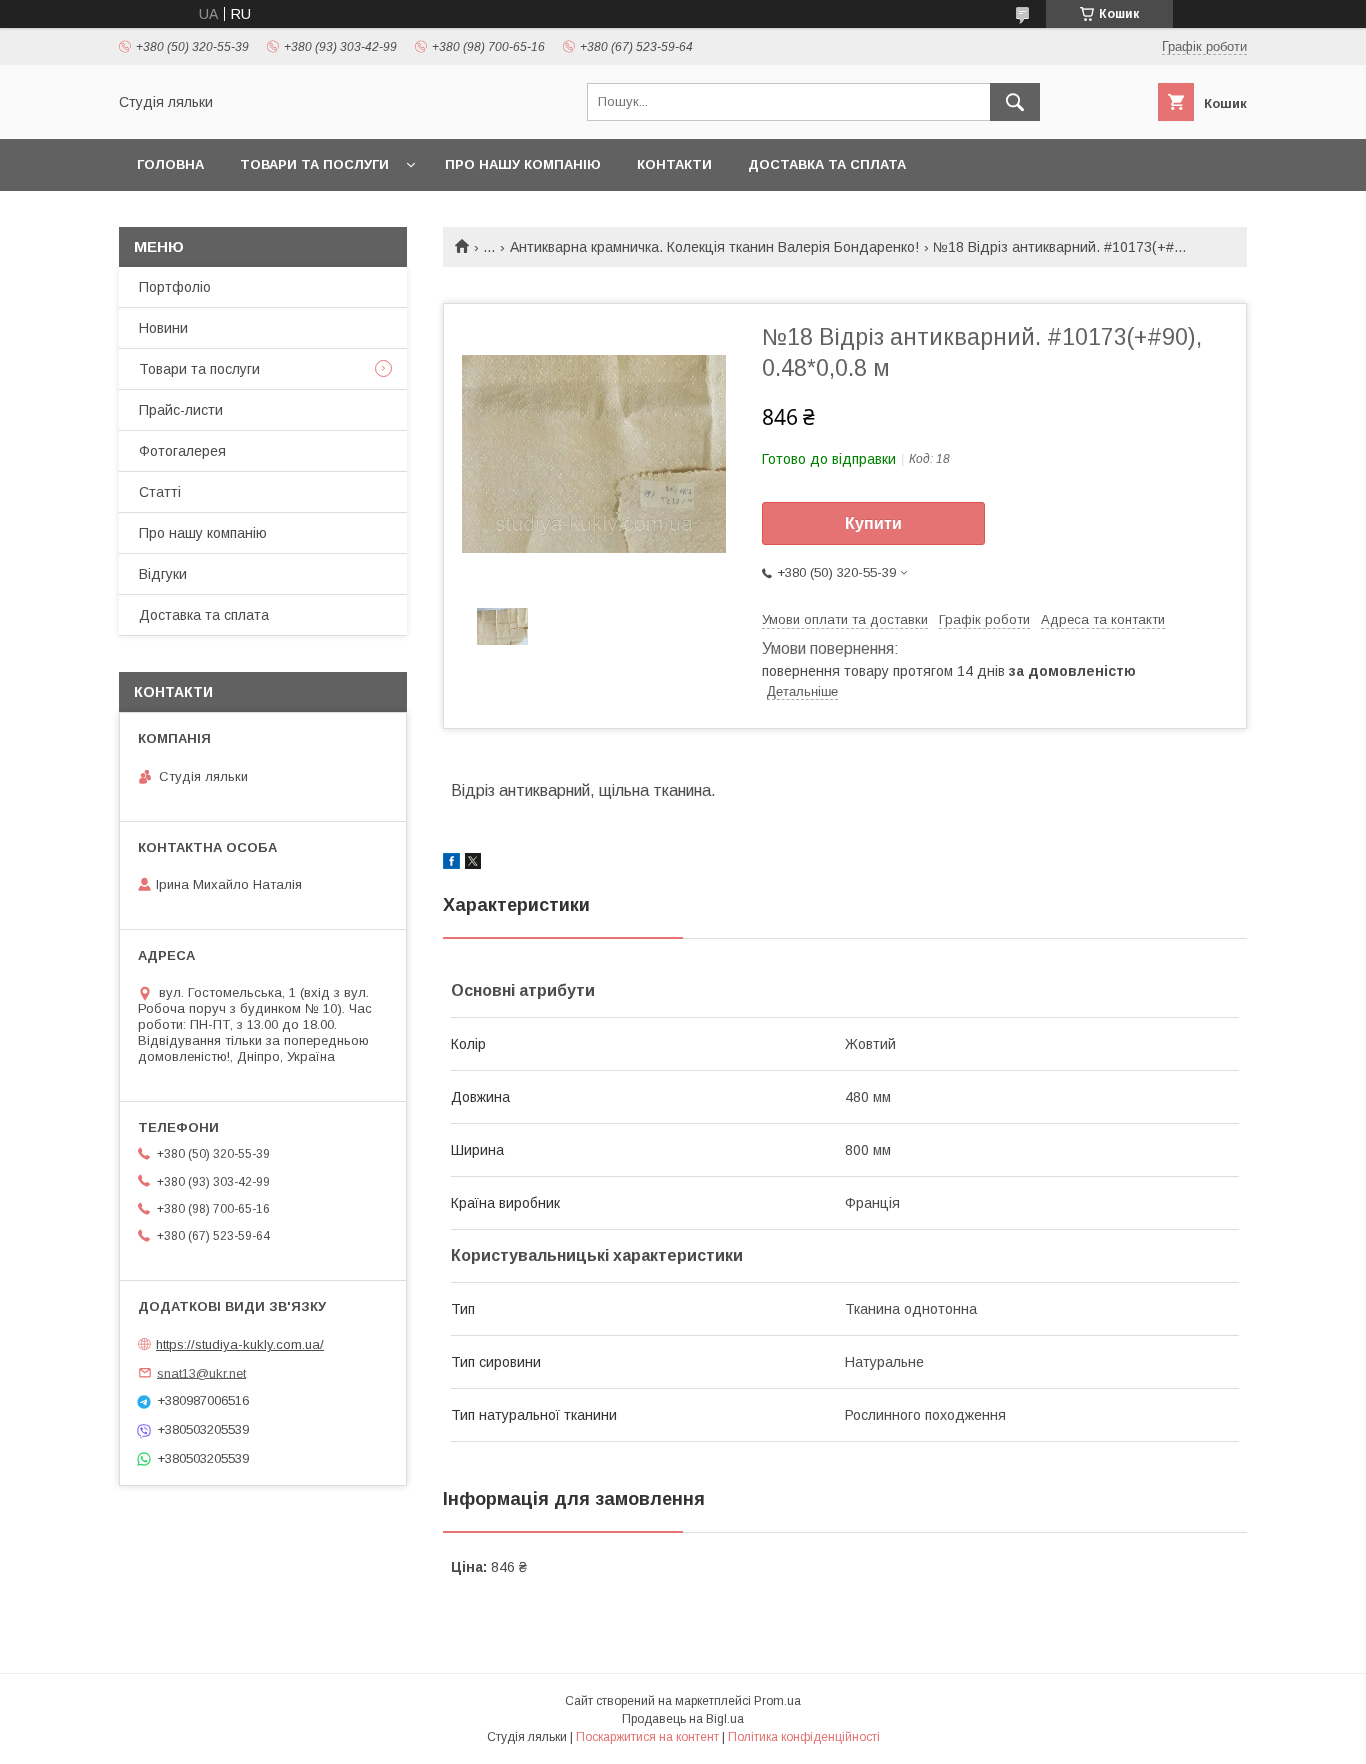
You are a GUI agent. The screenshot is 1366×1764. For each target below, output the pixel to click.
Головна (170, 164)
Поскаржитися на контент (647, 1737)
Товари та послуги (314, 164)
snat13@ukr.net (201, 1372)
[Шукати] (1015, 102)
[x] (473, 864)
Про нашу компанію (523, 164)
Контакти (674, 164)
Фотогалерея (182, 451)
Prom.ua (777, 1701)
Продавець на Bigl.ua (683, 1719)
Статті (160, 492)
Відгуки (163, 574)
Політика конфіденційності (804, 1737)
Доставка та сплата (827, 164)
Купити (873, 523)
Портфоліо (175, 287)
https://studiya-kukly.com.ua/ (240, 1344)
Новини (163, 328)
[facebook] (451, 864)
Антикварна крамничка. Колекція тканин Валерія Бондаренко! (714, 247)
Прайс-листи (181, 410)
